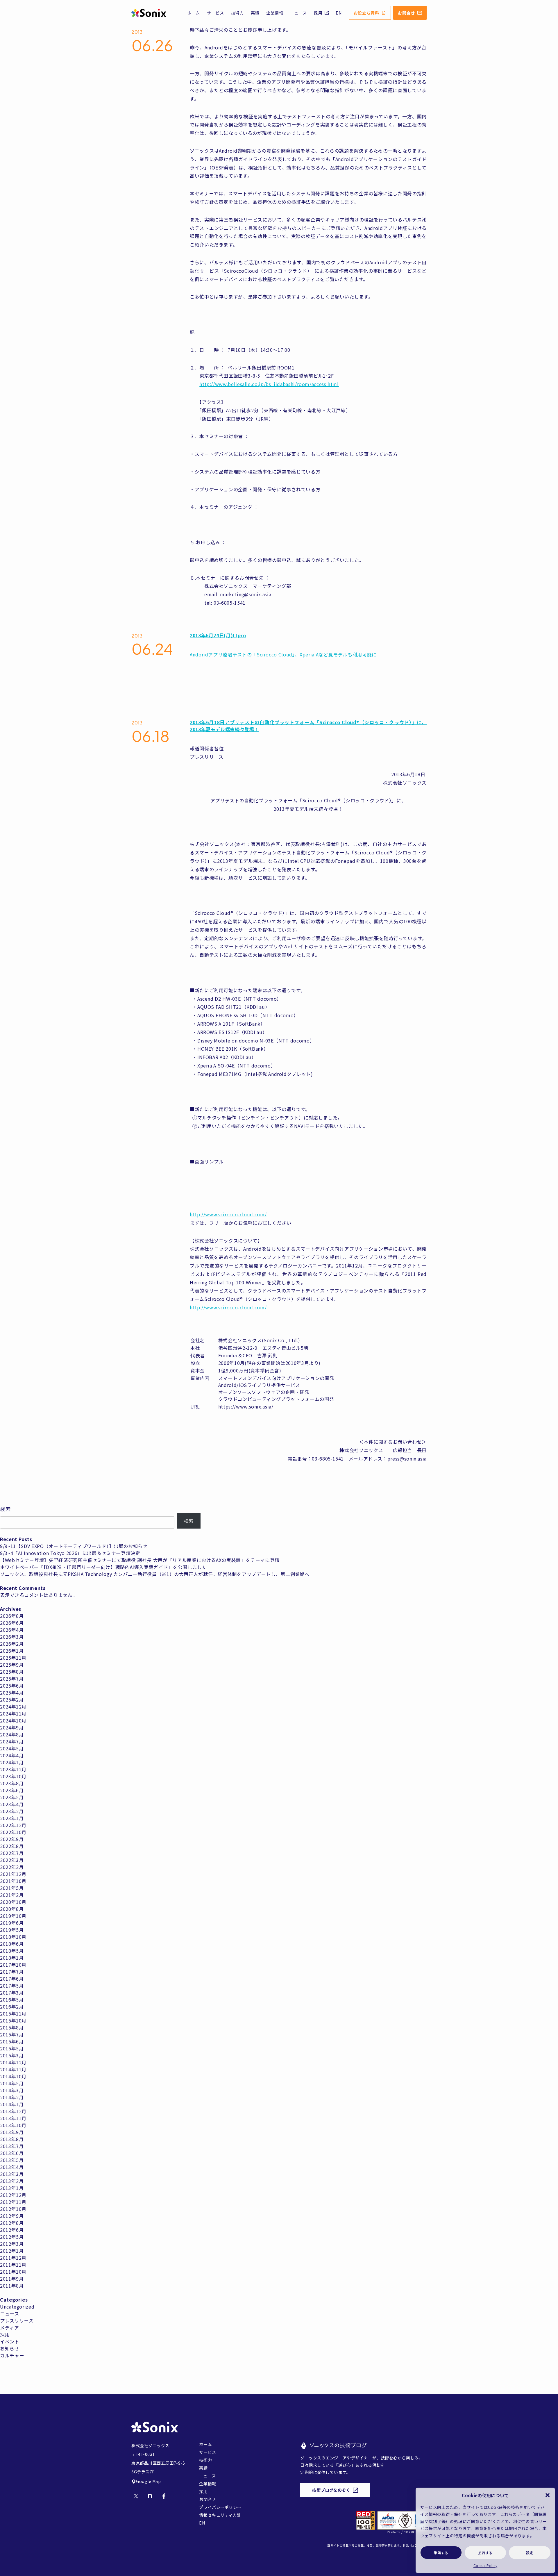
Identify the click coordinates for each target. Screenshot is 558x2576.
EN (339, 13)
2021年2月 (12, 1895)
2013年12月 (13, 2111)
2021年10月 (13, 1881)
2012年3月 (12, 2244)
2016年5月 (12, 2000)
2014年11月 (13, 2069)
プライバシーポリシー (220, 2507)
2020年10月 (13, 1902)
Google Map (149, 2481)
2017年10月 (13, 1965)
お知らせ (10, 2348)
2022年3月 (12, 1860)
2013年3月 (12, 2174)
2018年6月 (12, 1944)
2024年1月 (12, 1762)
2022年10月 (13, 1832)
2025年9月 (12, 1665)
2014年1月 (12, 2104)
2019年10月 (13, 1916)
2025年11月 (13, 1658)
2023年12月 (13, 1769)
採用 (318, 13)
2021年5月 (12, 1888)
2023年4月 (12, 1804)
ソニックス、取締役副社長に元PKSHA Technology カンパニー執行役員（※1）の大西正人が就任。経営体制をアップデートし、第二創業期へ (155, 1574)
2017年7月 (12, 1972)
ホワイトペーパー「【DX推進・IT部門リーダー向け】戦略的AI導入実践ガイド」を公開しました (103, 1567)
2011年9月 (12, 2279)
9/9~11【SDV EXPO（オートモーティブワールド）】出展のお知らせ (74, 1546)
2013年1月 (12, 2188)
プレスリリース (17, 2320)
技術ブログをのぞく (331, 2490)
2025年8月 (12, 1672)
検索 (5, 1509)
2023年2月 (12, 1811)
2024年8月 (12, 1734)
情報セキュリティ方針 (220, 2515)
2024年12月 (13, 1706)
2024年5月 (12, 1748)
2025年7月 (12, 1679)
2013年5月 (12, 2160)
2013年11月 (13, 2118)
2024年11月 (13, 1713)
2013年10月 (13, 2125)
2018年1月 (12, 1958)
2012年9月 (12, 2216)
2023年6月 (12, 1790)
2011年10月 (13, 2272)
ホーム (194, 13)
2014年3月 (12, 2090)
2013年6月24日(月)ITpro (218, 635)
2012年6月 (12, 2230)
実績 (255, 13)
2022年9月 (12, 1839)
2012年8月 (12, 2223)
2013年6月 (12, 2153)
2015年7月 (12, 2034)
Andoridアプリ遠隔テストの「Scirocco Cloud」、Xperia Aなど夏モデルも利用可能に (283, 654)
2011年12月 (13, 2258)
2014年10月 (13, 2076)
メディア (10, 2327)
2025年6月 (12, 1686)
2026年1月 (12, 1651)
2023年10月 (13, 1776)
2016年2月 (12, 2006)
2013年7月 (12, 2146)
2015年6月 (12, 2041)
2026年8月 (12, 1616)
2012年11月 (13, 2202)
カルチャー (12, 2355)
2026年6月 (12, 1623)
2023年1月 (12, 1818)
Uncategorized (17, 2307)
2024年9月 (12, 1727)
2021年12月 (13, 1874)
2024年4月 (12, 1755)
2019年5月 (12, 1930)
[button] (548, 2495)
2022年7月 (12, 1853)
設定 (530, 2553)
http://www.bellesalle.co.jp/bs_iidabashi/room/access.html (269, 384)
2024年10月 (13, 1720)
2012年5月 (12, 2237)
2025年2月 (12, 1700)
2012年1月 (12, 2251)
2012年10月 (13, 2209)
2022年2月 (12, 1867)
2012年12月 (13, 2195)
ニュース (298, 13)
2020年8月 (12, 1909)
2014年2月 (12, 2097)
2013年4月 (12, 2167)
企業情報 (275, 13)
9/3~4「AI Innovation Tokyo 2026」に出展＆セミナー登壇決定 (70, 1553)
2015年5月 (12, 2048)
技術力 (237, 13)
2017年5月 (12, 1986)
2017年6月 (12, 1979)
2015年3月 (12, 2055)
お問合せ (406, 13)
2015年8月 (12, 2027)
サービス (215, 13)
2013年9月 (12, 2132)
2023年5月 (12, 1797)
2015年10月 (13, 2020)
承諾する (441, 2553)
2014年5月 (12, 2083)
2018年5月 (12, 1951)
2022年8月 (12, 1846)
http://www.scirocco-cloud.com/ (228, 1214)
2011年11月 (13, 2265)
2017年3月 (12, 1993)
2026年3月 (12, 1637)
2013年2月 (12, 2181)
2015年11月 (13, 2013)
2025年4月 (12, 1693)
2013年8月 (12, 2139)
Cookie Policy (485, 2565)
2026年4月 (12, 1630)
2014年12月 (13, 2062)
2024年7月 (12, 1741)
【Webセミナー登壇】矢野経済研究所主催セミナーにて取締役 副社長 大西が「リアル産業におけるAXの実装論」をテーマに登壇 (140, 1560)
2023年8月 (12, 1783)
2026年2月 (12, 1644)
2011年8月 (12, 2286)
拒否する (485, 2553)
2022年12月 (13, 1825)
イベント (10, 2341)
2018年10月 (13, 1937)
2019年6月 (12, 1923)
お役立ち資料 (366, 13)
